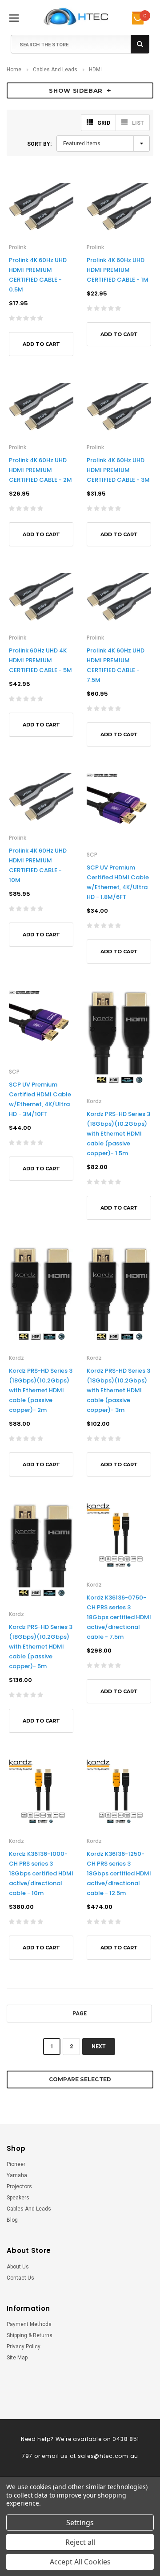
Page (80, 2014)
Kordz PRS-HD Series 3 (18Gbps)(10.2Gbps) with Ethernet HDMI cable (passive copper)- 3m (118, 1390)
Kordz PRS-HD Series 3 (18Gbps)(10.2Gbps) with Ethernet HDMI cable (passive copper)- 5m (41, 1647)
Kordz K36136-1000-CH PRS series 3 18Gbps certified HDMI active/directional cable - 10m (41, 1873)
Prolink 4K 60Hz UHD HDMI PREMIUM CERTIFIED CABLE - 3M (118, 470)
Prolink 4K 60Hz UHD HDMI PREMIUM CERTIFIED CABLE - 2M (40, 470)
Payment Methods (29, 2324)
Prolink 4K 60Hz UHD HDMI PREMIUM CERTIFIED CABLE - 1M (118, 270)
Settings (80, 2523)
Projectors (19, 2186)
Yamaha (17, 2175)
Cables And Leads (55, 70)
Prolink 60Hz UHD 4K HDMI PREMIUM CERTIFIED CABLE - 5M (40, 660)
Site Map (17, 2358)
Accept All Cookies (80, 2562)
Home (14, 70)
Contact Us (20, 2278)
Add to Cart (41, 344)
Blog (12, 2220)
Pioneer (16, 2164)
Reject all (80, 2542)
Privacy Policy (24, 2346)
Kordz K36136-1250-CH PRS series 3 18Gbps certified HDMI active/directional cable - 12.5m (119, 1873)
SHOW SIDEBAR (76, 90)
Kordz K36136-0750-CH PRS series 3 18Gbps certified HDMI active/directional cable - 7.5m (119, 1617)
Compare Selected (80, 2079)
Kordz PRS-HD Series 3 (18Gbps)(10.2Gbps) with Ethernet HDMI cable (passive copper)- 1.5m (118, 1134)
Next (99, 2047)
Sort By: (39, 144)
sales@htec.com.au (108, 2456)
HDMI (95, 70)
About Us (18, 2267)
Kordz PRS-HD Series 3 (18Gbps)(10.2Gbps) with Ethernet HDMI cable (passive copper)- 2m (41, 1390)
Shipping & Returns (30, 2335)
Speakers (18, 2198)
